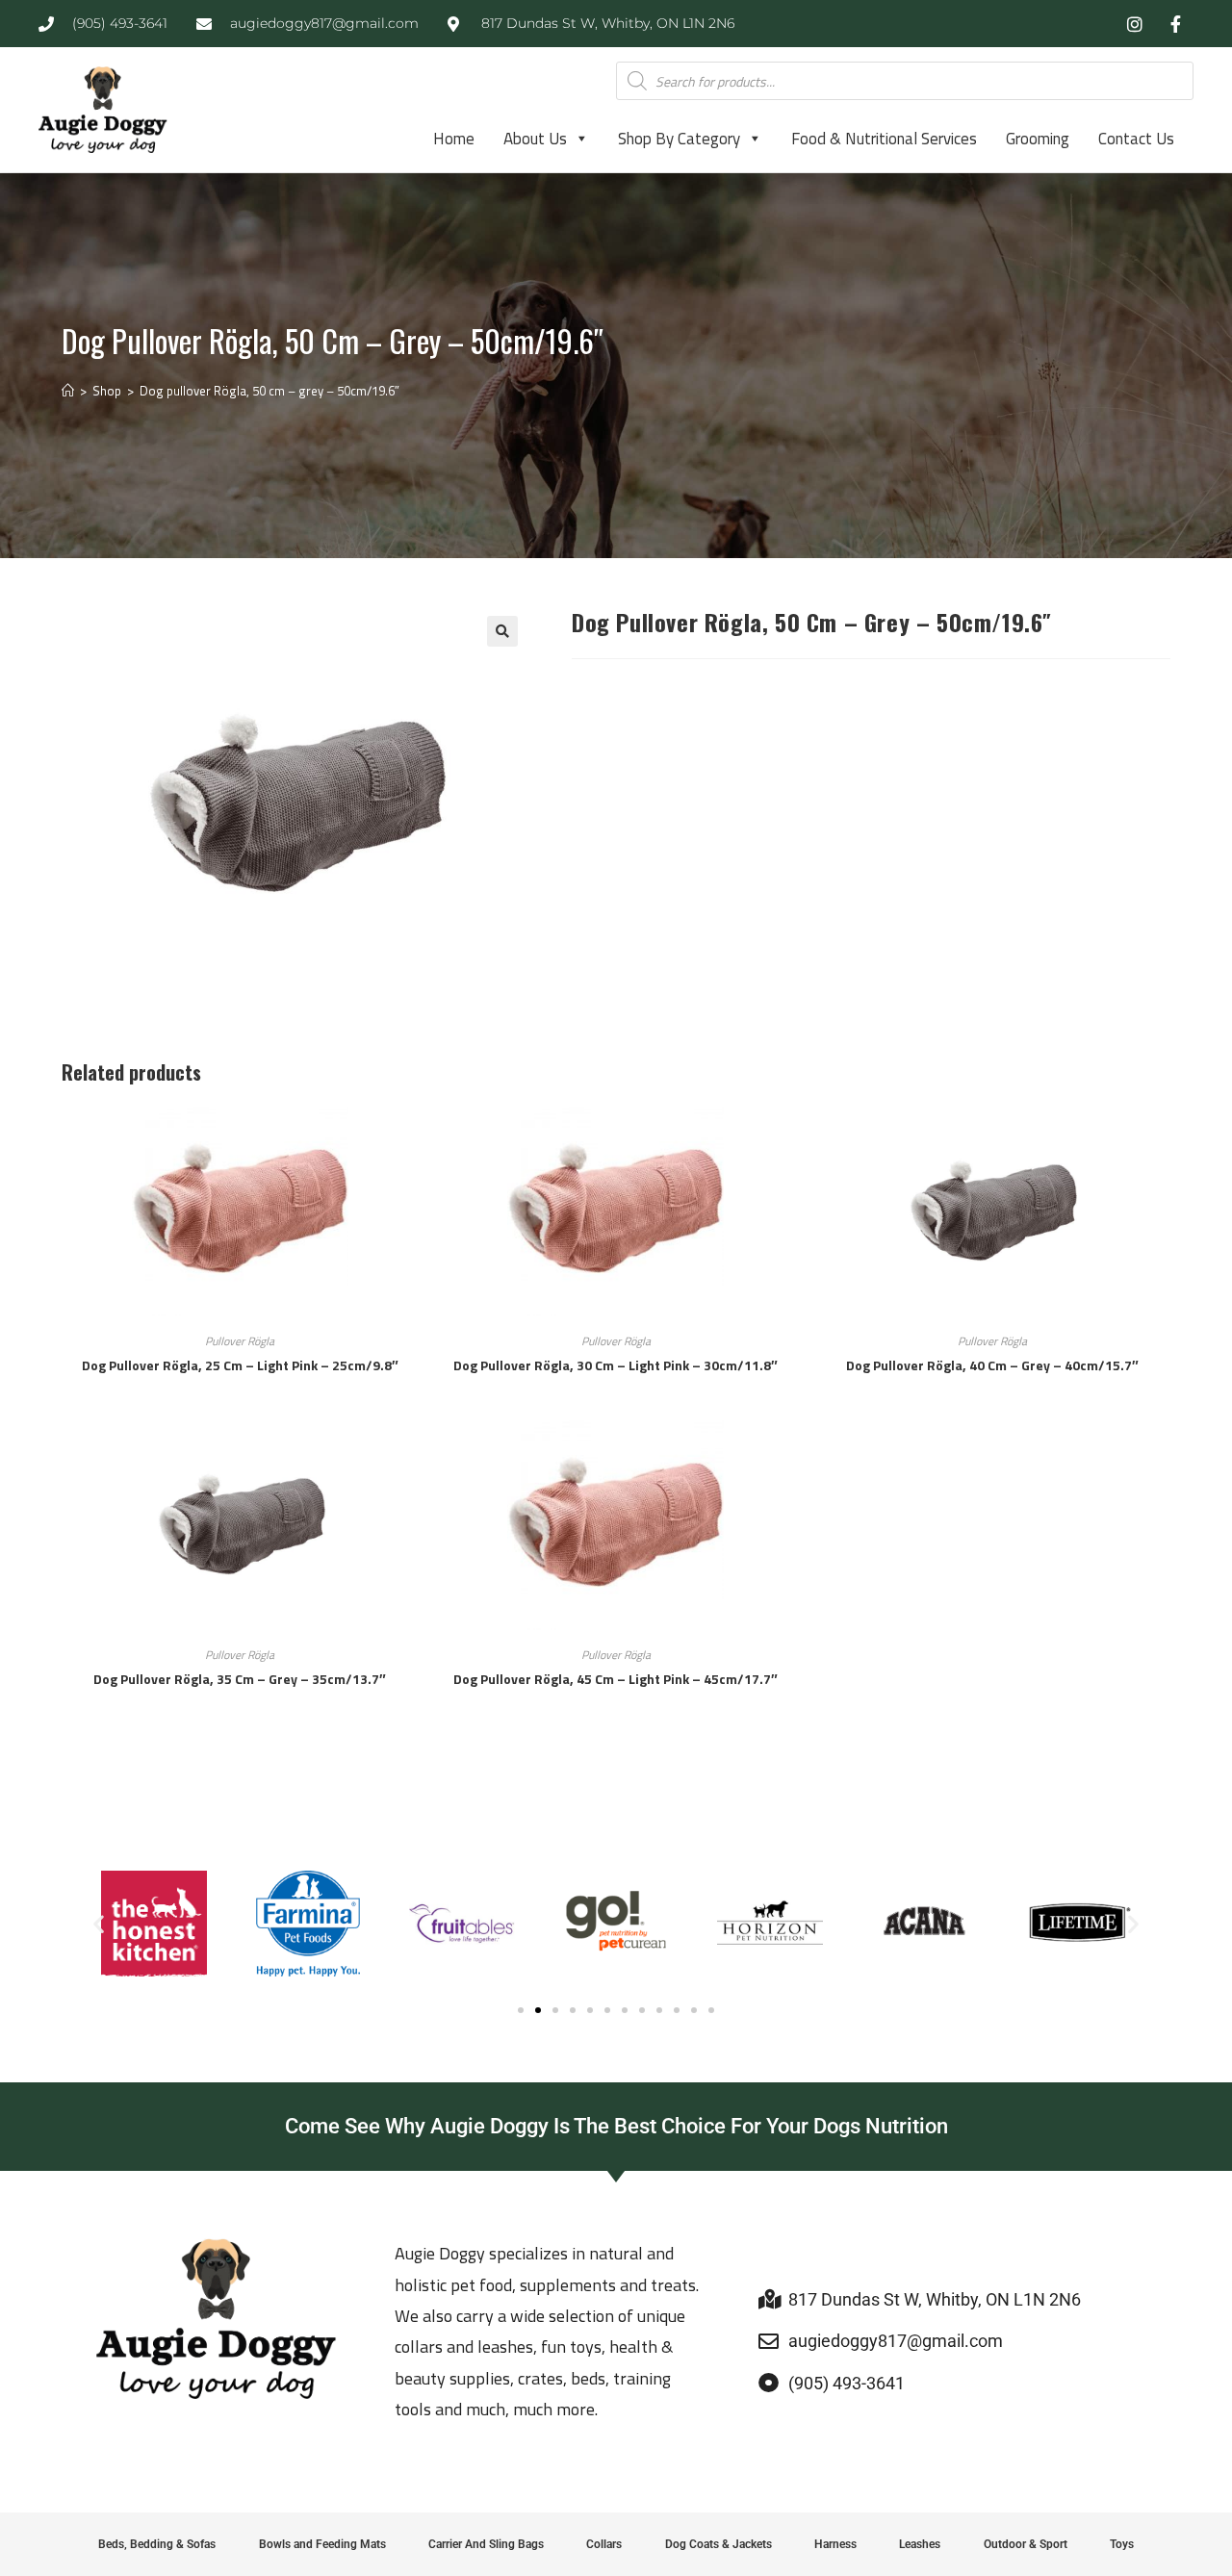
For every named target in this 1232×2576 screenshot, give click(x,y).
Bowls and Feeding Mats (322, 2544)
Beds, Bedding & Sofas (157, 2544)
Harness (835, 2544)
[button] (502, 631)
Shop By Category (679, 139)
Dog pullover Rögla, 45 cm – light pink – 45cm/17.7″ (616, 1679)
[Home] (68, 391)
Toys (1122, 2544)
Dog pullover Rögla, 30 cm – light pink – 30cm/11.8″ (616, 1365)
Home (454, 139)
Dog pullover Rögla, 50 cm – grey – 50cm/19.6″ (269, 391)
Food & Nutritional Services (884, 139)
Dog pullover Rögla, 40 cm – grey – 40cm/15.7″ (992, 1365)
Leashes (920, 2544)
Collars (604, 2544)
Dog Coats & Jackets (719, 2544)
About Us (535, 139)
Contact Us (1136, 139)
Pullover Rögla (240, 1341)
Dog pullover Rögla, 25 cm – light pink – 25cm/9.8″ (240, 1365)
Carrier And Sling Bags (486, 2544)
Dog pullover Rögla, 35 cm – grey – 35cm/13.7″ (240, 1679)
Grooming (1038, 139)
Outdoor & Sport (1026, 2544)
